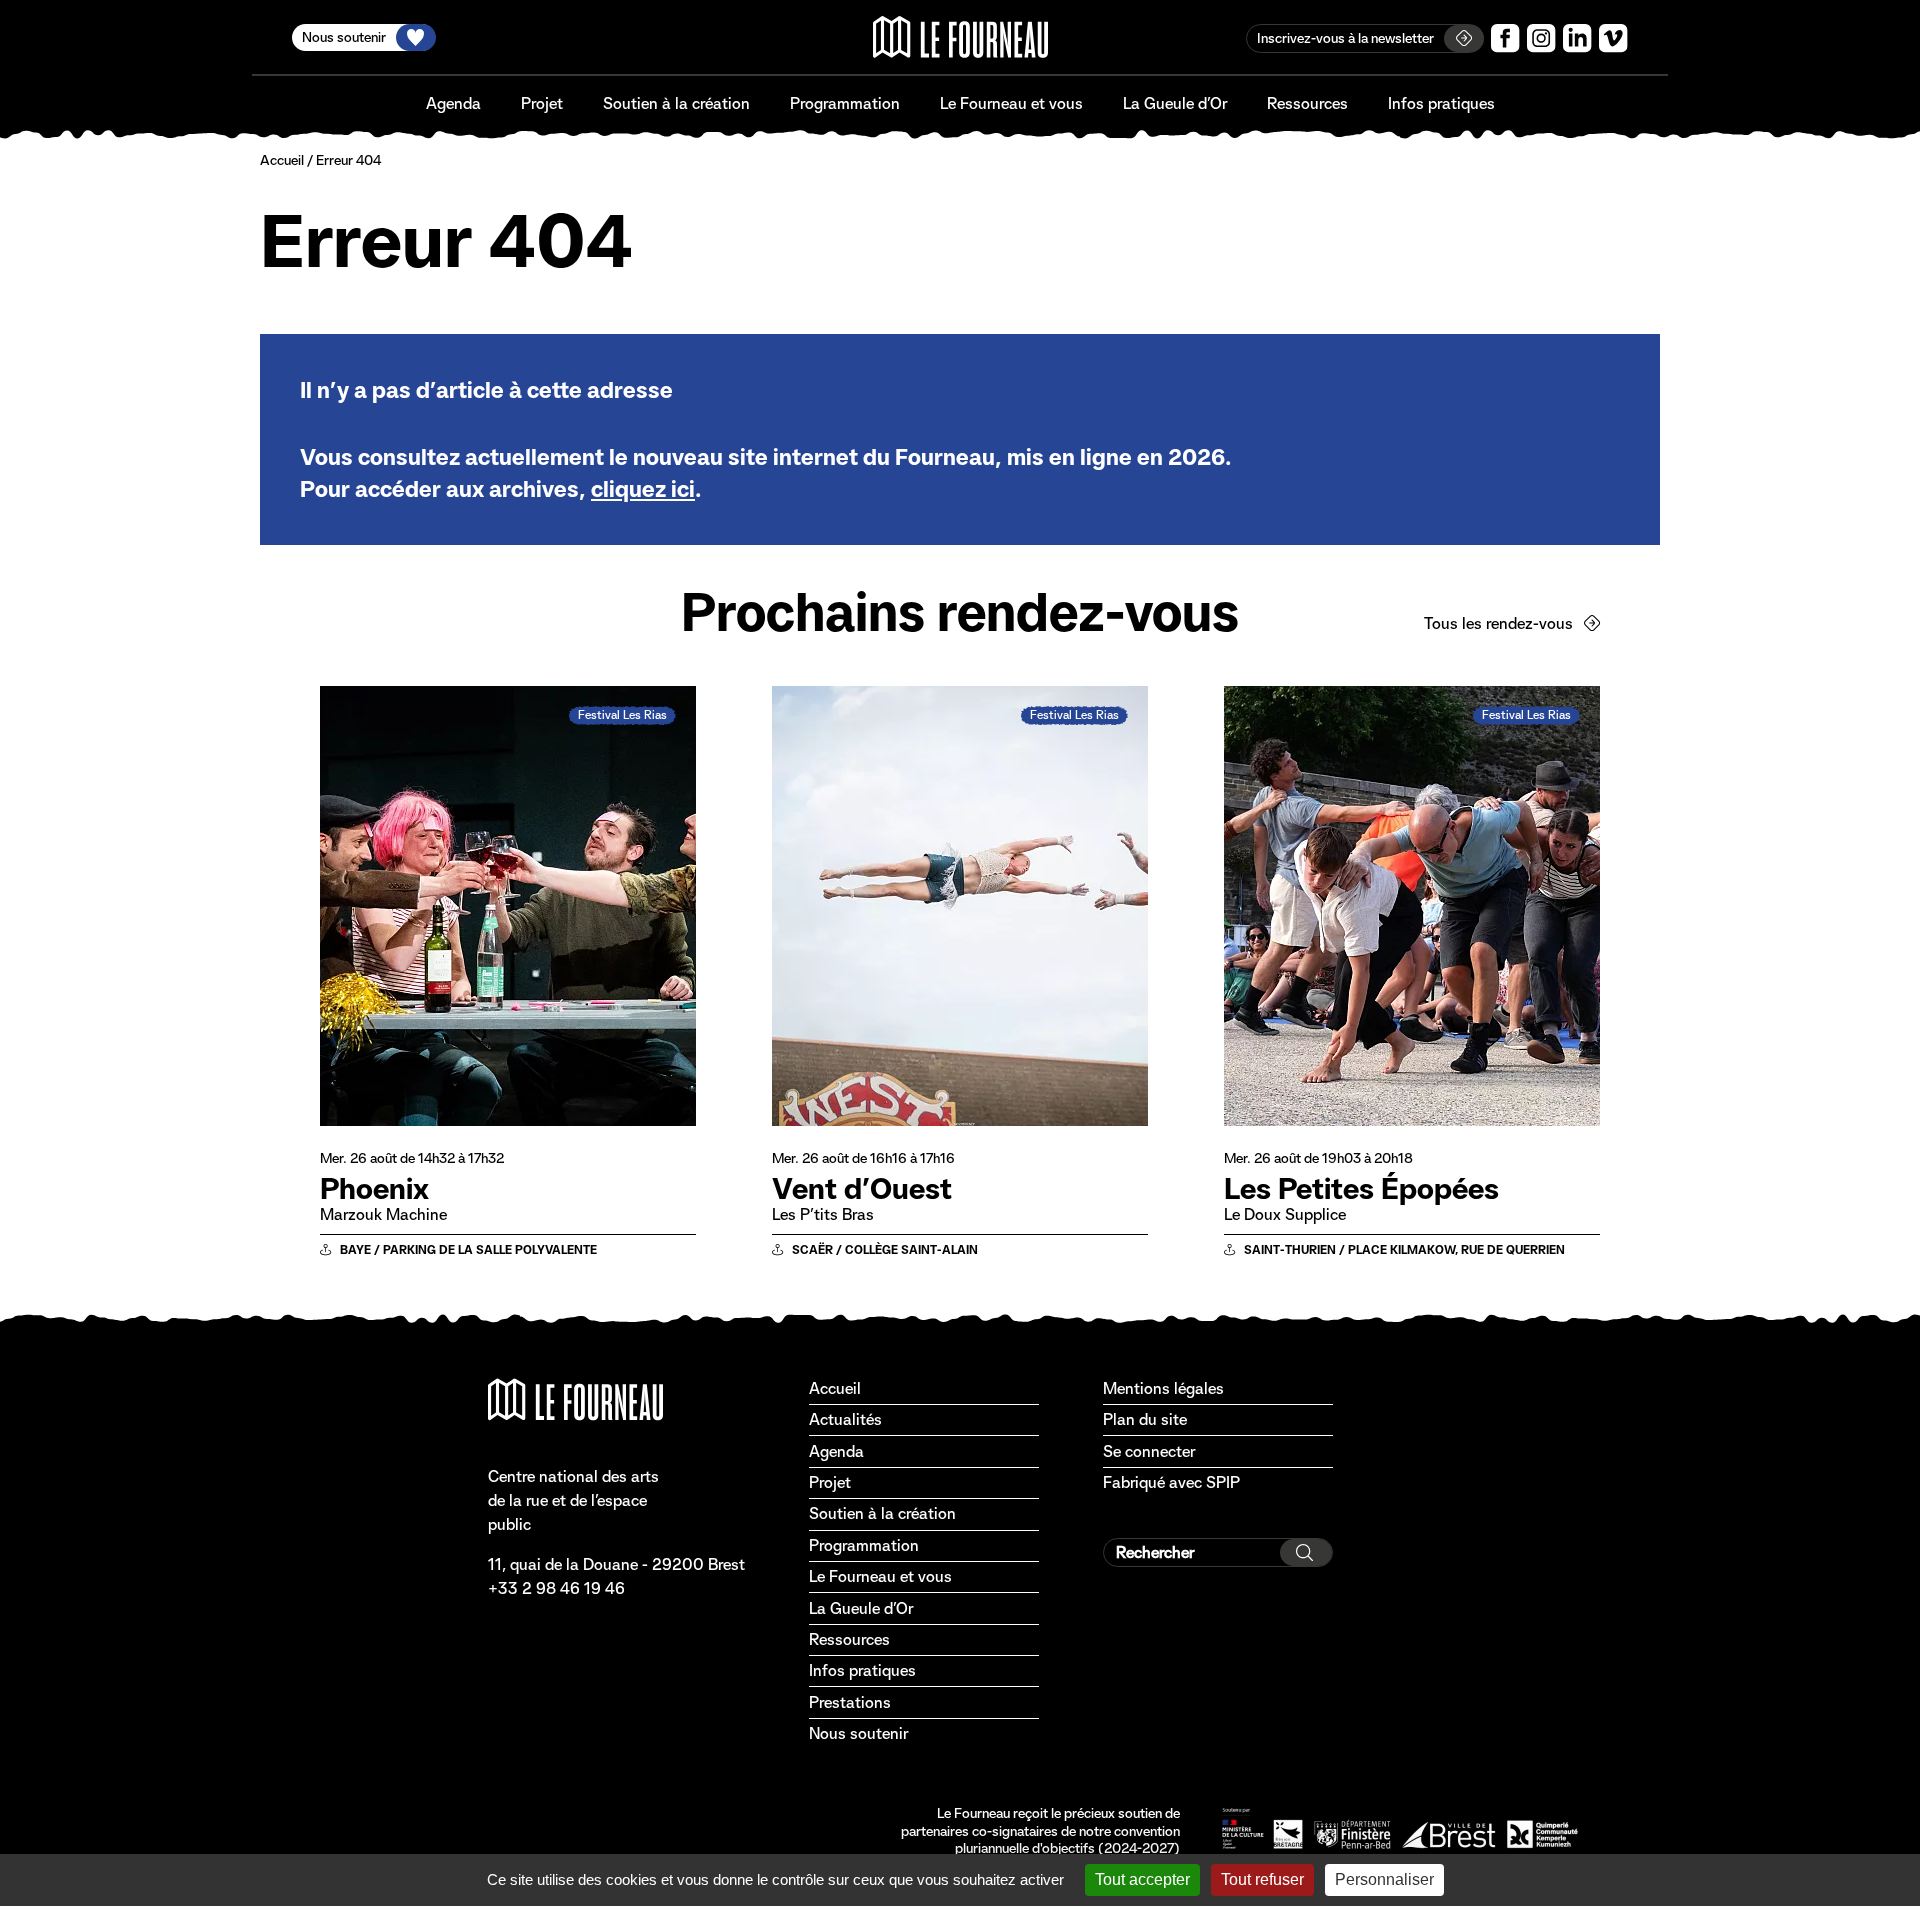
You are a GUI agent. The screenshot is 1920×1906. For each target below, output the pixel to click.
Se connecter (1149, 1451)
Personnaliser (1384, 1879)
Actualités (845, 1419)
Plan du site (1145, 1419)
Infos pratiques (1441, 103)
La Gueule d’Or (1175, 103)
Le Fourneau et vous (1011, 103)
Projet (542, 103)
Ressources (1307, 103)
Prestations (850, 1702)
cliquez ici (643, 489)
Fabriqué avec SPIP (1171, 1482)
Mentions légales (1163, 1388)
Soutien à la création (676, 103)
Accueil (282, 160)
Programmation (845, 103)
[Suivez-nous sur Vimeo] (1613, 38)
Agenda (453, 103)
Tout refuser (1262, 1879)
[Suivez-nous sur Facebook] (1505, 38)
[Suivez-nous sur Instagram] (1541, 38)
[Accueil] (960, 37)
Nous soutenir (858, 1733)
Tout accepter (1142, 1879)
